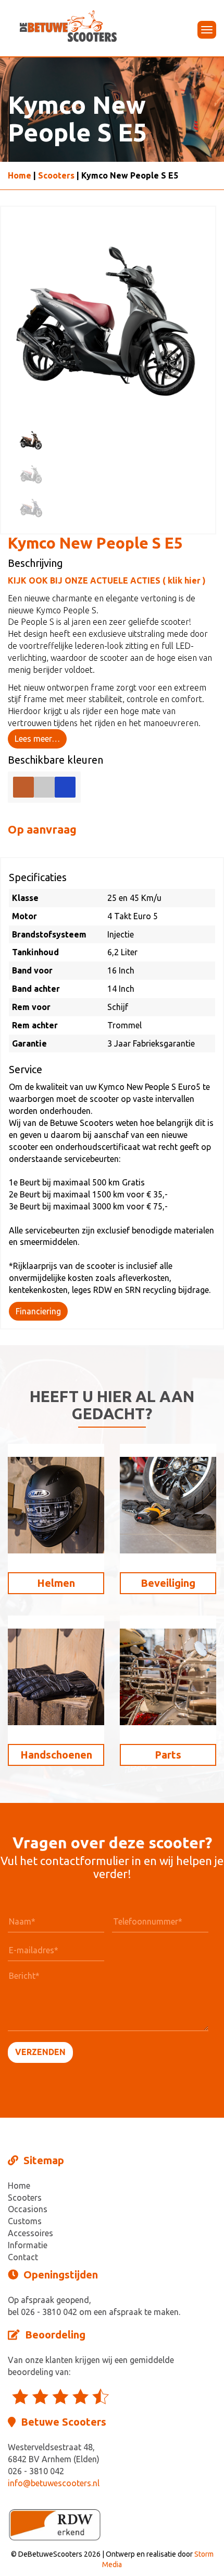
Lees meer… (37, 739)
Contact (23, 2257)
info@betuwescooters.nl (54, 2483)
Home (20, 175)
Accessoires (30, 2233)
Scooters (56, 175)
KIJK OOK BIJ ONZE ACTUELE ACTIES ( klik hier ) (107, 580)
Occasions (28, 2209)
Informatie (28, 2245)
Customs (25, 2221)
